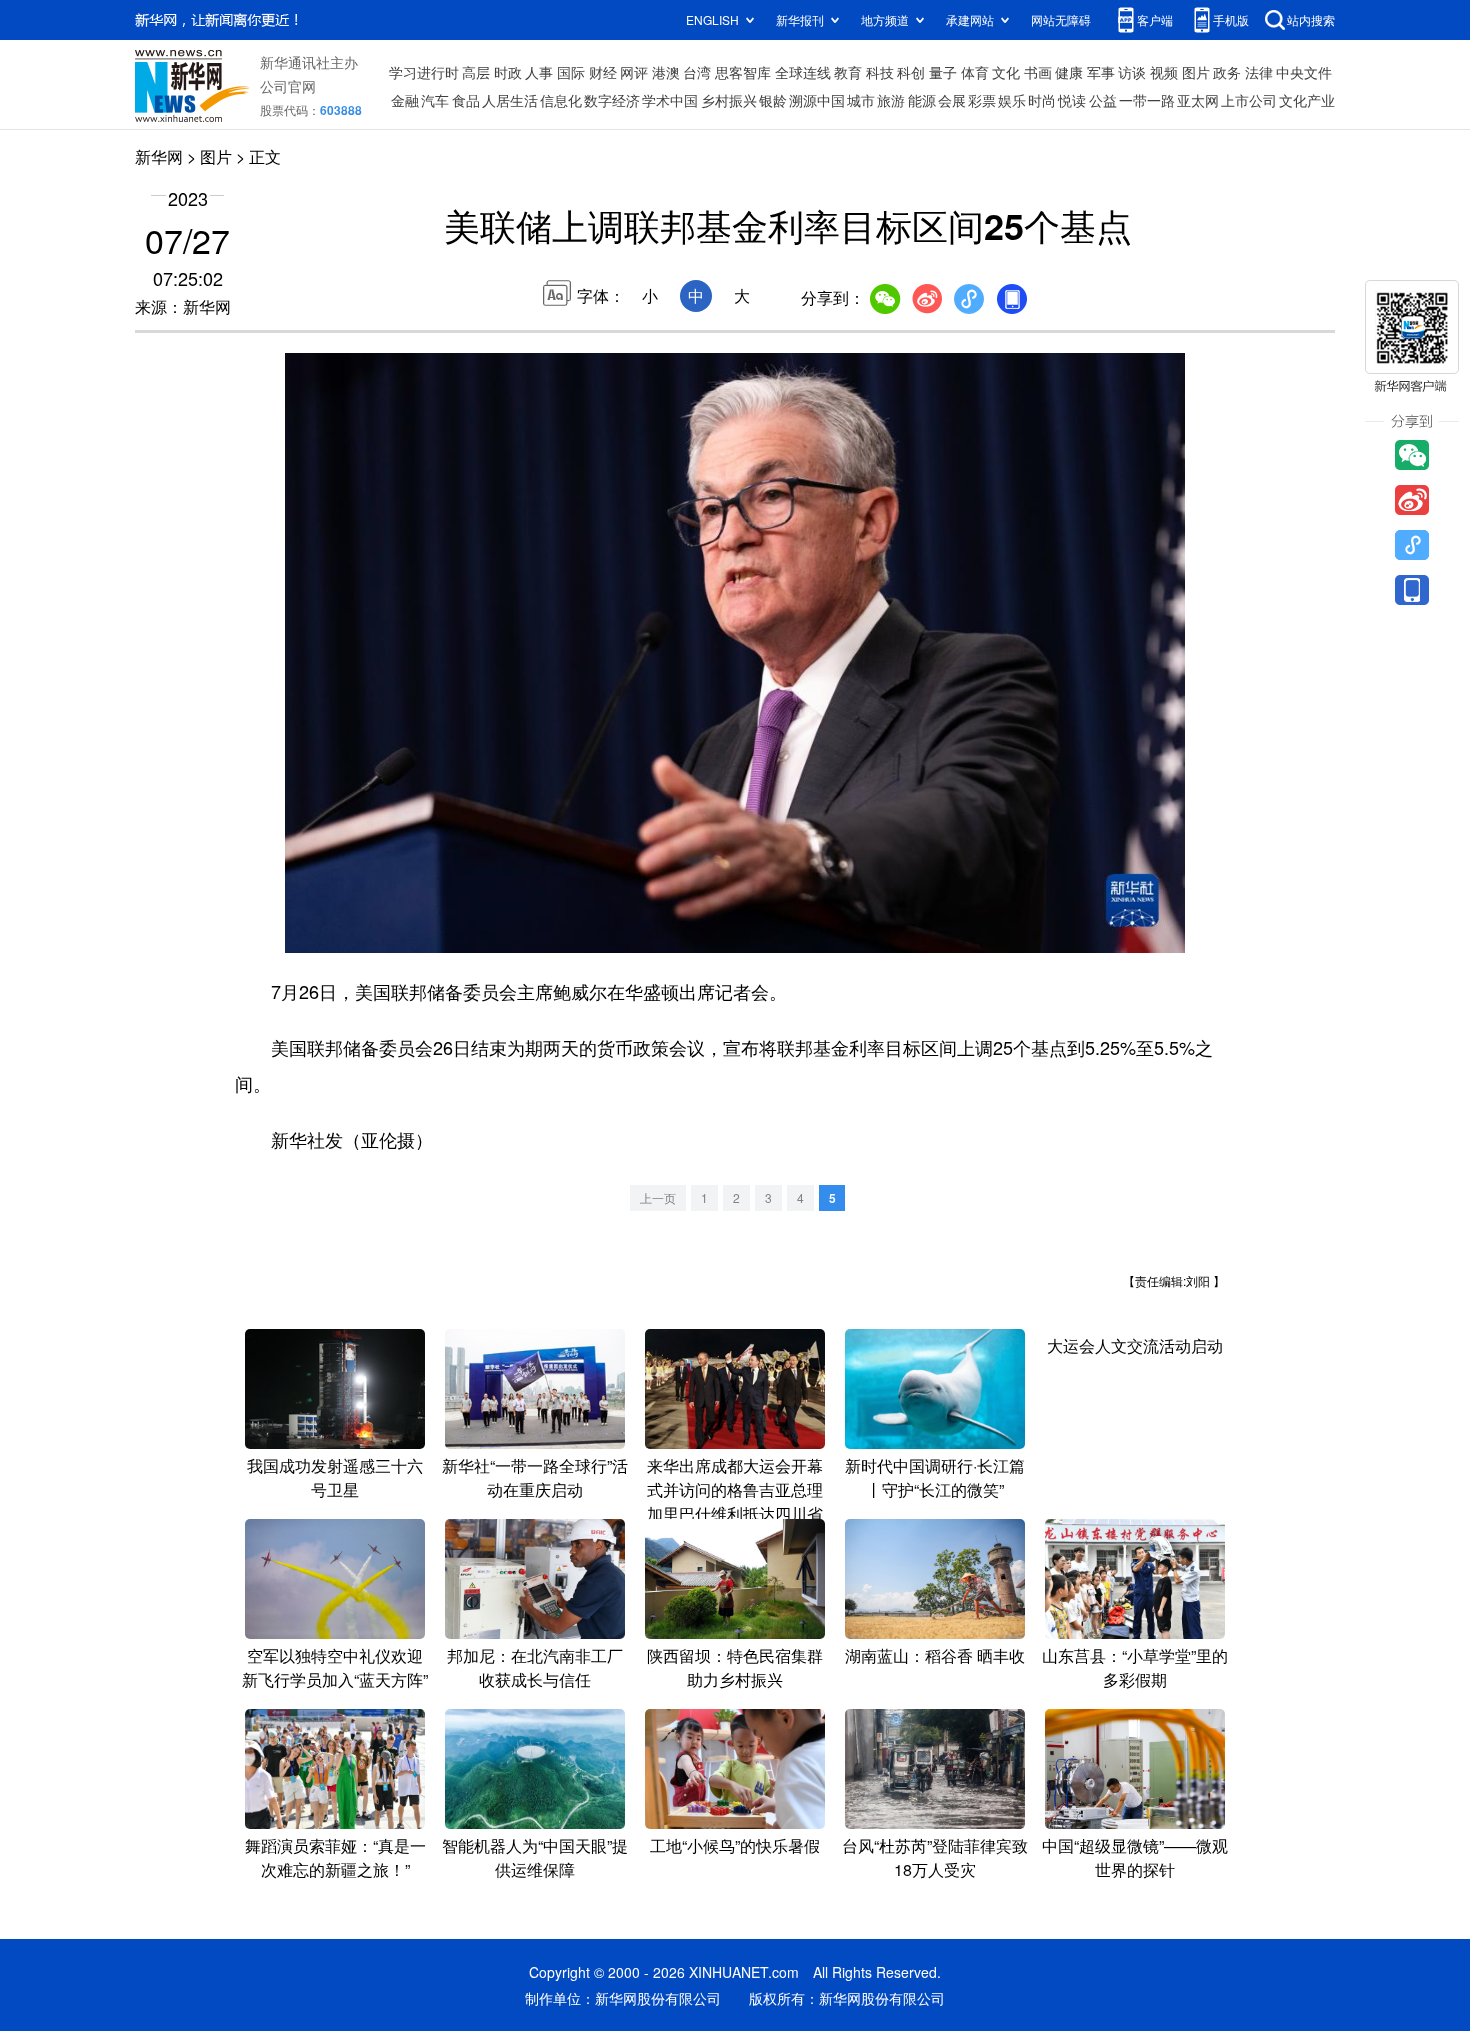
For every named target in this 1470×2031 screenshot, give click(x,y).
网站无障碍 (1061, 19)
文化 (1006, 72)
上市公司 (1249, 100)
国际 (571, 72)
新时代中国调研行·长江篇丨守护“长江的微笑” (935, 1477)
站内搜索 (1311, 19)
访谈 (1132, 72)
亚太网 (1198, 100)
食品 (466, 100)
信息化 (561, 100)
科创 (911, 72)
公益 (1103, 100)
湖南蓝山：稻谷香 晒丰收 (935, 1655)
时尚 (1042, 100)
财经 (603, 72)
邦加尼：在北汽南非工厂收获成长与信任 (535, 1667)
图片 (1196, 72)
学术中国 (670, 100)
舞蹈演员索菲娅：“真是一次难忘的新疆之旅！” (335, 1857)
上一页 (658, 1197)
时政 (508, 72)
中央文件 (1304, 72)
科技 (880, 72)
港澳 (666, 72)
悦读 (1072, 100)
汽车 (435, 100)
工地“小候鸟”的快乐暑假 (735, 1845)
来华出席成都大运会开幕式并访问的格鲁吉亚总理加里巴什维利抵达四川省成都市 (735, 1501)
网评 (634, 72)
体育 (975, 72)
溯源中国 (817, 100)
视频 (1164, 72)
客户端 (1155, 19)
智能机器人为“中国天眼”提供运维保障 (535, 1857)
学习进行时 (424, 72)
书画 (1038, 72)
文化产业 (1307, 100)
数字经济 (612, 100)
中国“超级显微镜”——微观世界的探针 (1135, 1857)
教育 (848, 72)
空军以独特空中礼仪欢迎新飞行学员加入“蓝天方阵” (335, 1667)
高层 (476, 72)
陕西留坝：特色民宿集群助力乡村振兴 (735, 1667)
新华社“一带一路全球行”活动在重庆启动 (535, 1477)
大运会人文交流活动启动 (1135, 1345)
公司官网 (288, 86)
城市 (861, 100)
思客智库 (743, 72)
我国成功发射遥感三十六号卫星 (335, 1477)
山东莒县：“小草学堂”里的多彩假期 (1135, 1667)
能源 (922, 100)
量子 (943, 72)
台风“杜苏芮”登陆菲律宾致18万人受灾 (935, 1857)
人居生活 (510, 100)
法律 (1259, 72)
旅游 (891, 100)
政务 (1227, 72)
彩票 (982, 100)
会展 (952, 100)
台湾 (697, 72)
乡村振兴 (729, 100)
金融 (405, 100)
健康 (1069, 72)
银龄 (773, 100)
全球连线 (803, 72)
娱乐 (1012, 100)
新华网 (159, 156)
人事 (539, 72)
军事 (1101, 72)
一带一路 (1147, 100)
